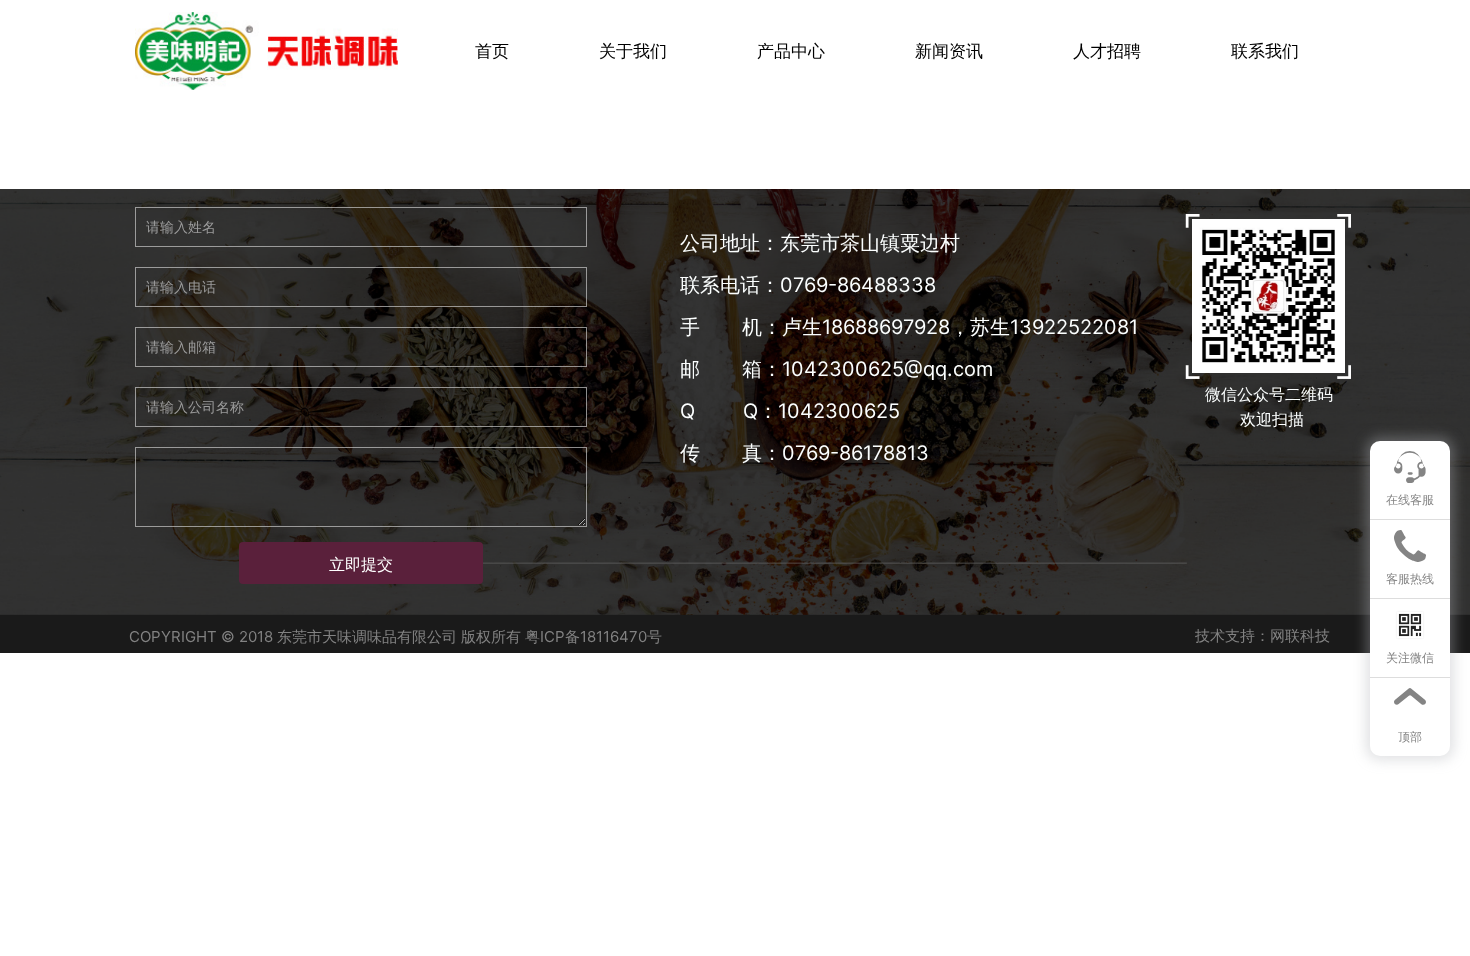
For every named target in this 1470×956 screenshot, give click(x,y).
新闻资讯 (949, 51)
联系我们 (1265, 51)
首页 (492, 51)
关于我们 (633, 51)
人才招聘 (1107, 51)
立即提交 (361, 564)
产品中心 (791, 51)
